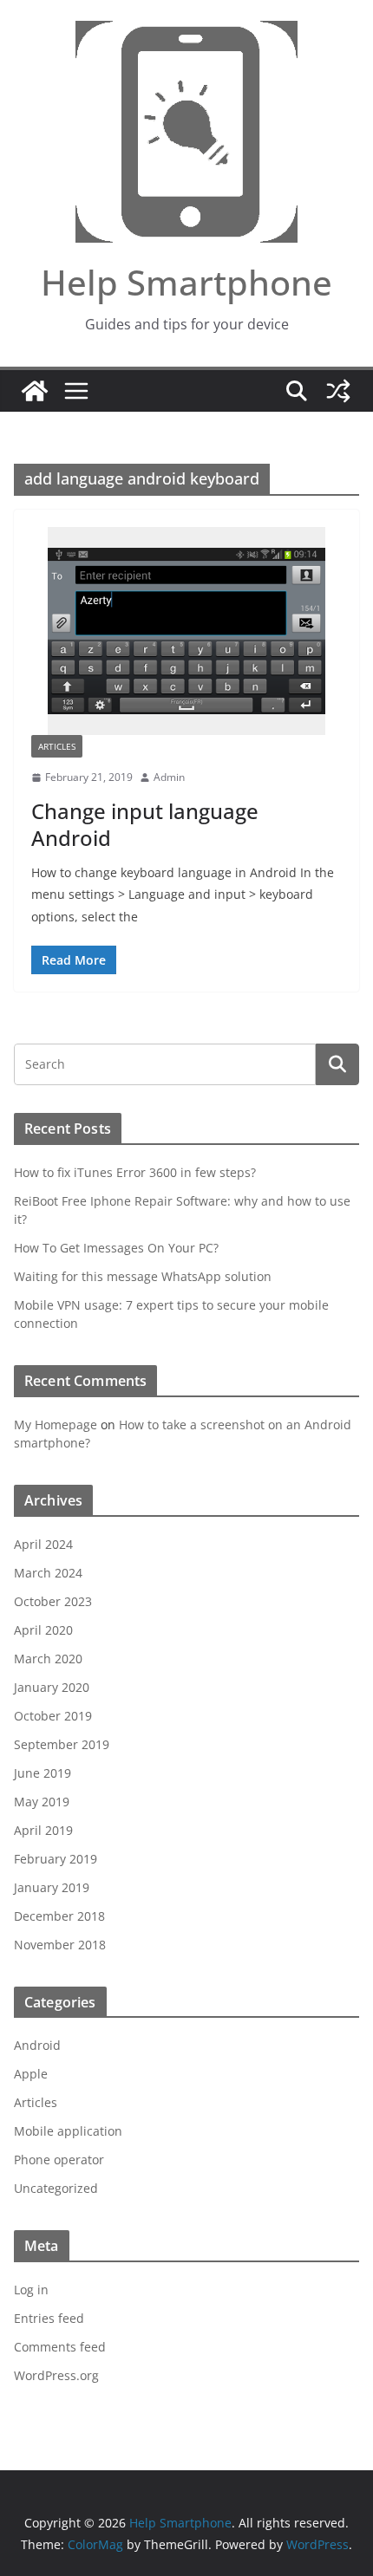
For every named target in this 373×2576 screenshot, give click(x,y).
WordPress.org (56, 2375)
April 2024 (43, 1544)
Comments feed (60, 2347)
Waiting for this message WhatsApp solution (143, 1276)
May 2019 (42, 1802)
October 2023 (53, 1601)
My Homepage (56, 1425)
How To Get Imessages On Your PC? (116, 1248)
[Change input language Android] (186, 631)
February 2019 (56, 1859)
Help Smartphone (186, 282)
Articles (57, 746)
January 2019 (52, 1887)
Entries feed (49, 2318)
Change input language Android (145, 824)
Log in (31, 2290)
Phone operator (59, 2160)
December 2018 (59, 1916)
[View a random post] (338, 391)
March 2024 (48, 1573)
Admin (169, 777)
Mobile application (68, 2131)
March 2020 (48, 1659)
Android (37, 2045)
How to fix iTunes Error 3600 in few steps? (135, 1172)
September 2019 (62, 1744)
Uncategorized (56, 2188)
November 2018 (60, 1945)
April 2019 (43, 1830)
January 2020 (52, 1687)
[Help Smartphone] (35, 391)
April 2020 (43, 1630)
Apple (31, 2074)
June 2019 (43, 1773)
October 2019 (53, 1716)
